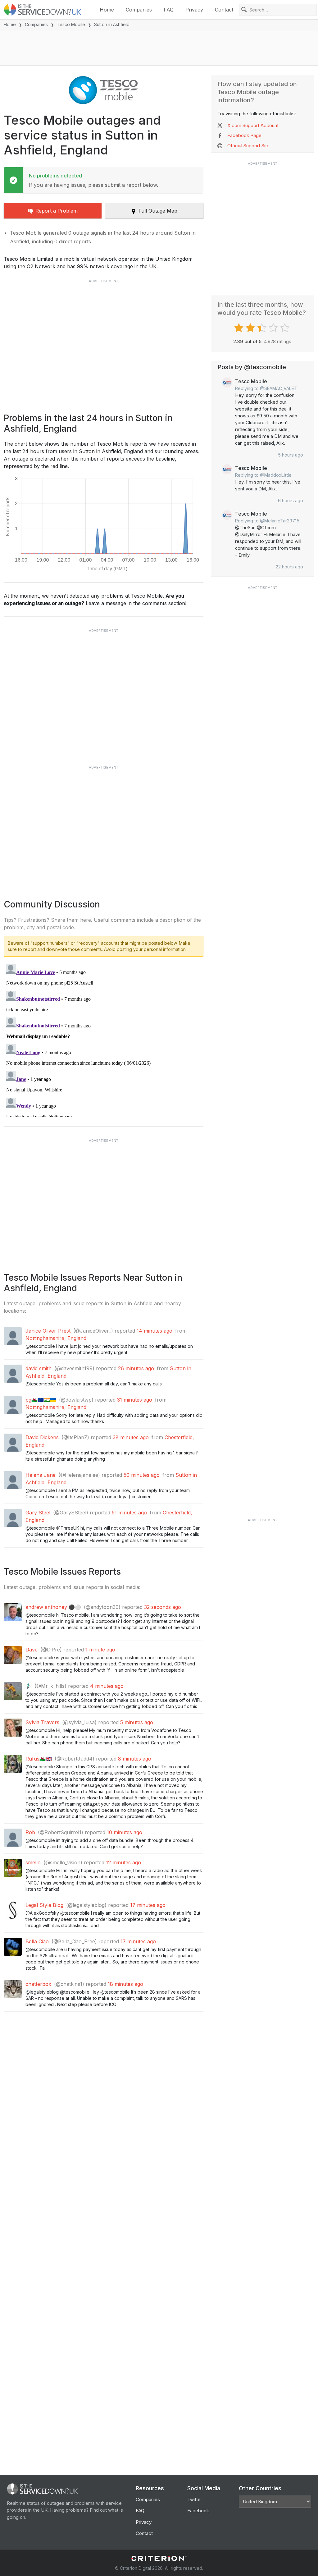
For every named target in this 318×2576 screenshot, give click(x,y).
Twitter (195, 2499)
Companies (139, 10)
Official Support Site (248, 146)
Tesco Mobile (71, 24)
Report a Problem (57, 211)
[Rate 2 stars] (251, 328)
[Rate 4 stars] (274, 328)
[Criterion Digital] (159, 2558)
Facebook (198, 2511)
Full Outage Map (158, 211)
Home (107, 10)
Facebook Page (244, 135)
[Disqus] (104, 1039)
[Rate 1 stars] (240, 328)
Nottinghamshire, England (56, 1338)
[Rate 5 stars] (286, 328)
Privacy (194, 10)
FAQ (169, 10)
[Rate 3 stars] (263, 328)
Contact (224, 10)
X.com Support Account (253, 125)
